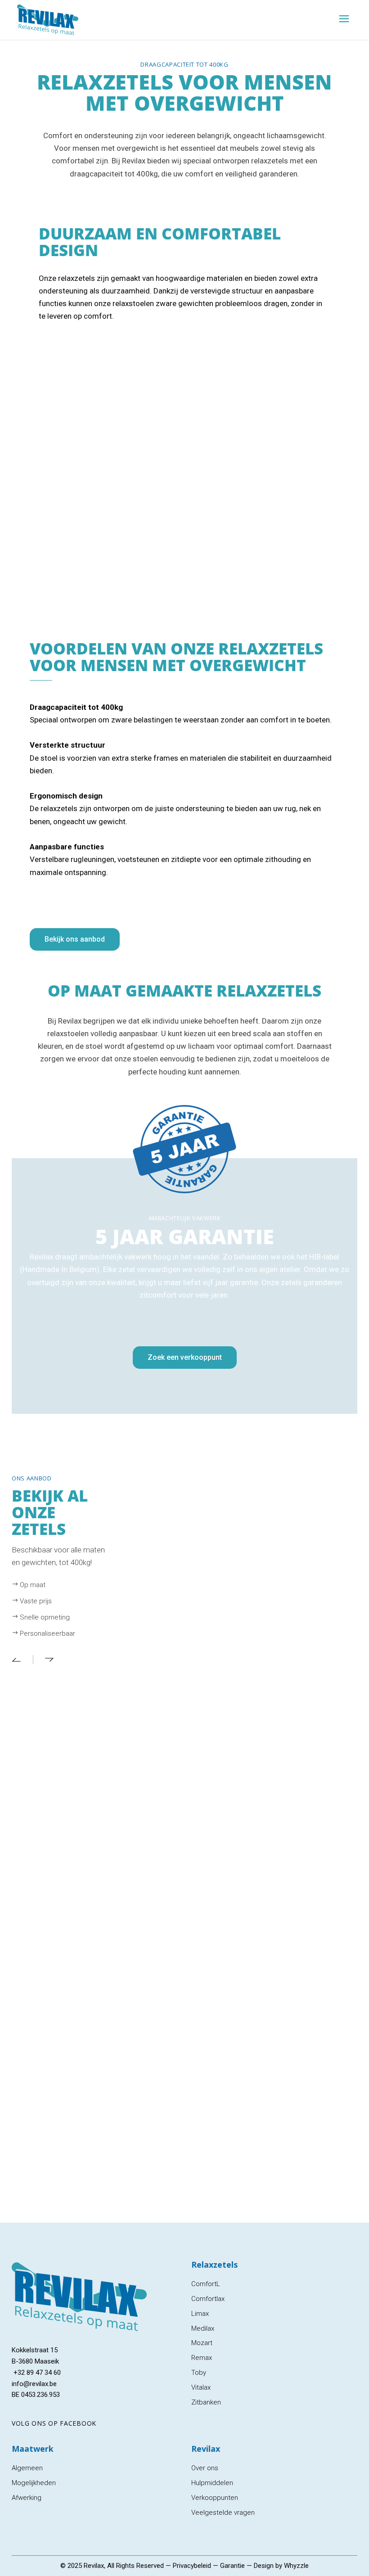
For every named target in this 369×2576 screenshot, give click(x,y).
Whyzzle (296, 2566)
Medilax (203, 2328)
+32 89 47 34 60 (36, 2373)
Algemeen (27, 2468)
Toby (199, 2373)
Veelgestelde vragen (223, 2513)
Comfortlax (208, 2299)
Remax (202, 2358)
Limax (200, 2314)
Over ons (205, 2468)
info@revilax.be (34, 2384)
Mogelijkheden (34, 2483)
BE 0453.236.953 (36, 2395)
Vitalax (201, 2387)
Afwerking (27, 2498)
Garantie (232, 2566)
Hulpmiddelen (212, 2483)
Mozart (202, 2343)
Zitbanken (206, 2402)
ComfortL (206, 2284)
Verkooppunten (215, 2498)
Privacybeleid (192, 2566)
